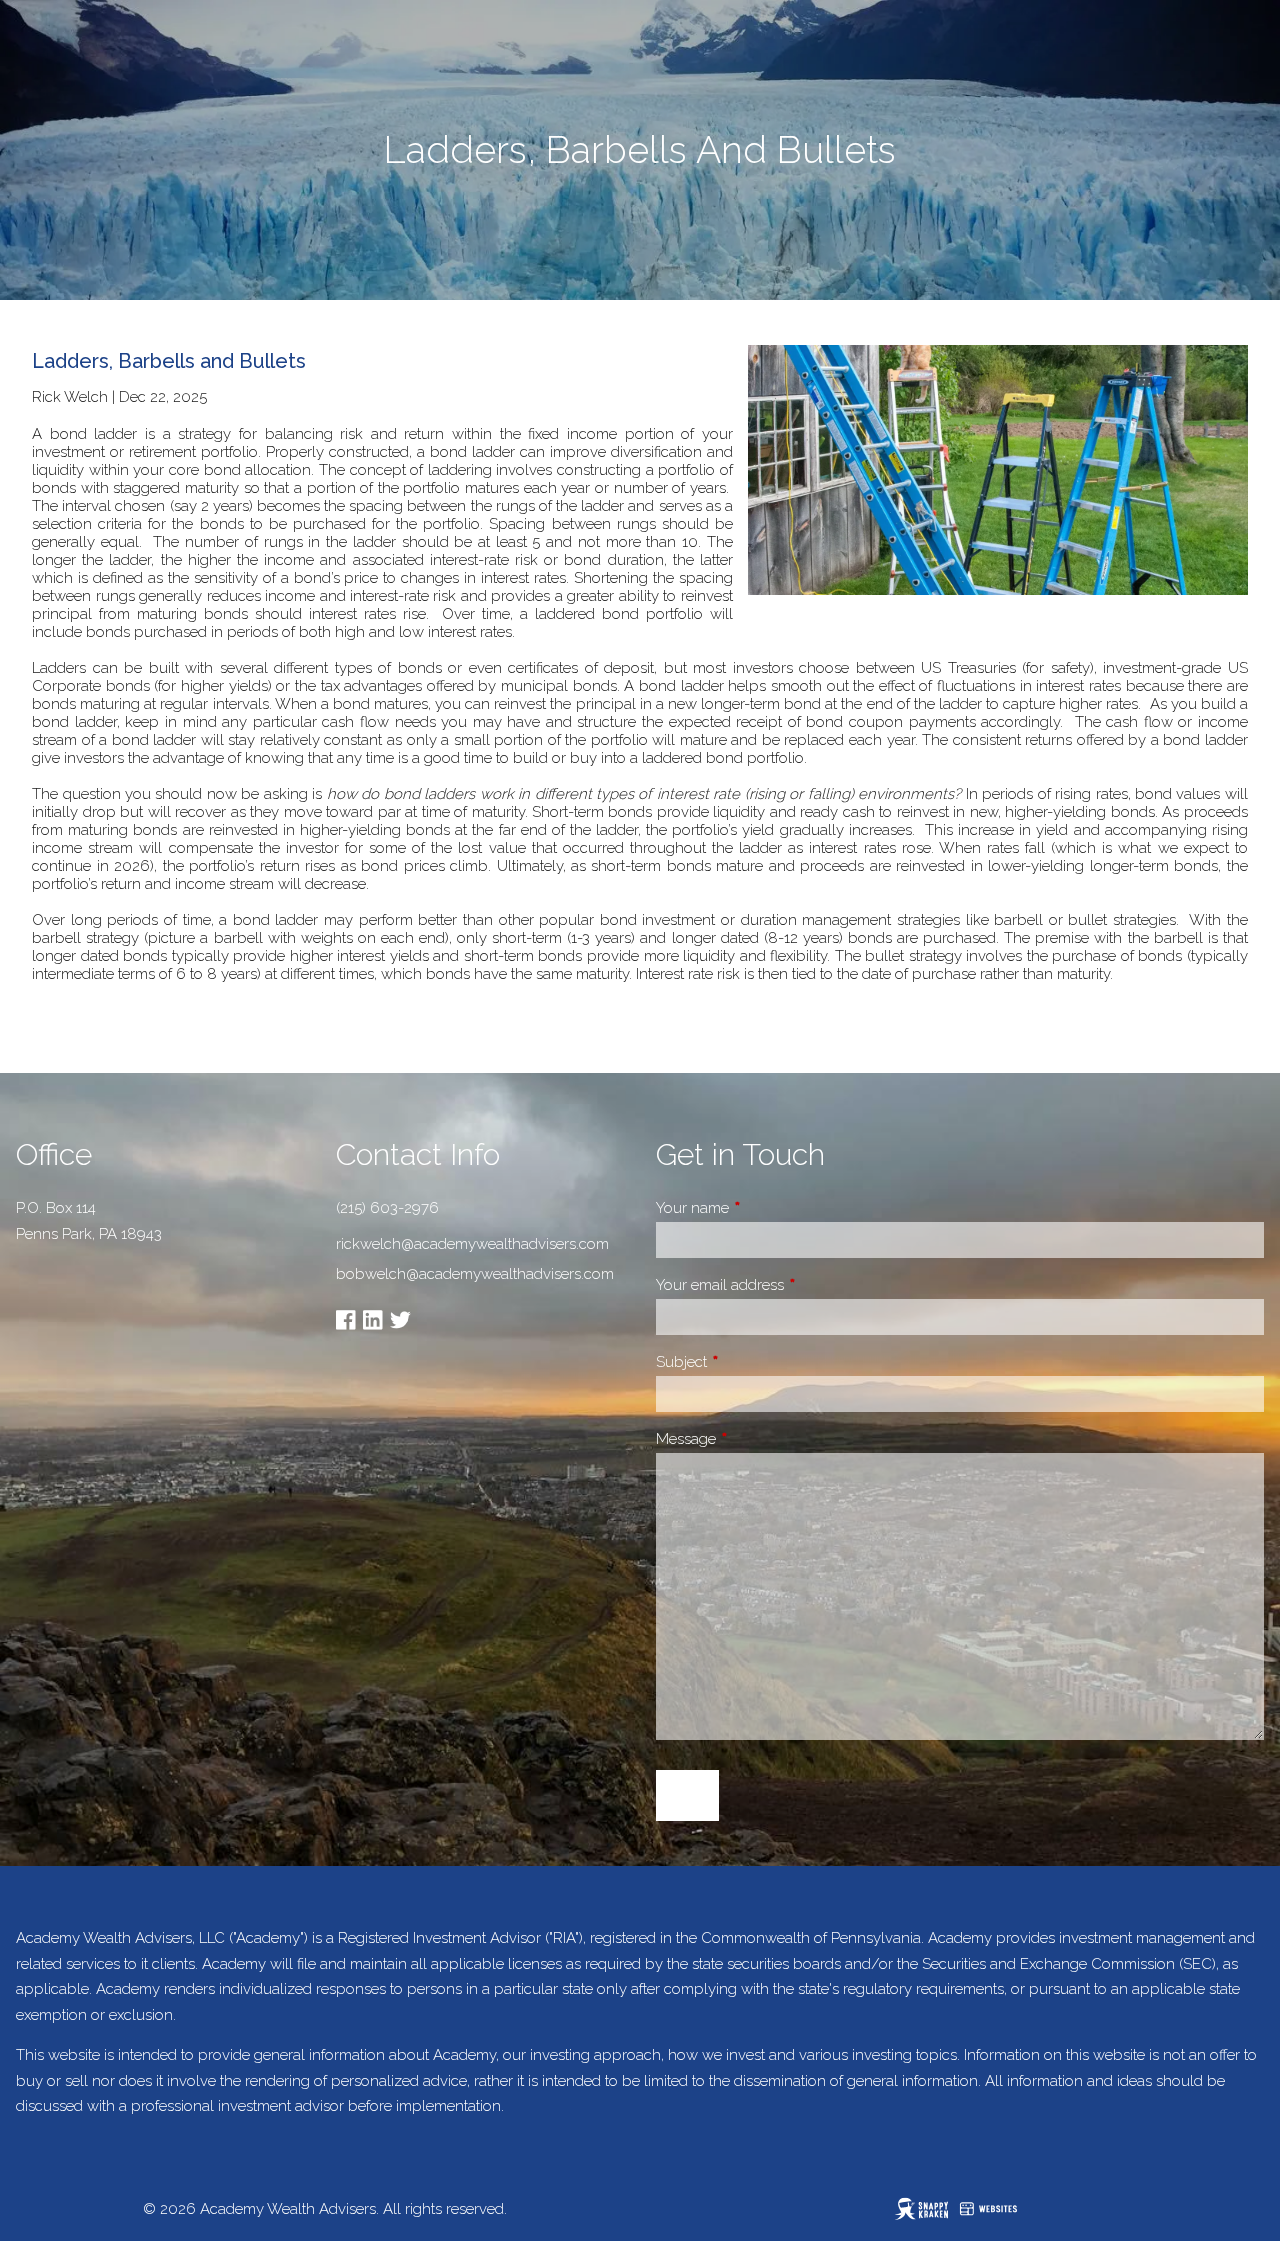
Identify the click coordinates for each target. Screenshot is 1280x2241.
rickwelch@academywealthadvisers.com (472, 1244)
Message (756, 1439)
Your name (763, 1208)
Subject (752, 1362)
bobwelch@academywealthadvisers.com (475, 1274)
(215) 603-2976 (387, 1208)
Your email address (790, 1285)
